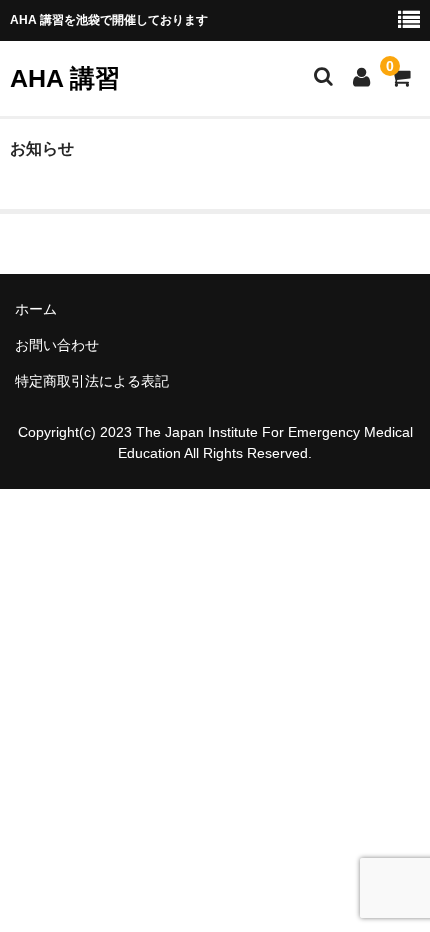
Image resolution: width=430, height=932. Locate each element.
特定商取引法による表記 (92, 381)
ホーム (36, 309)
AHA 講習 (65, 78)
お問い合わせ (57, 345)
